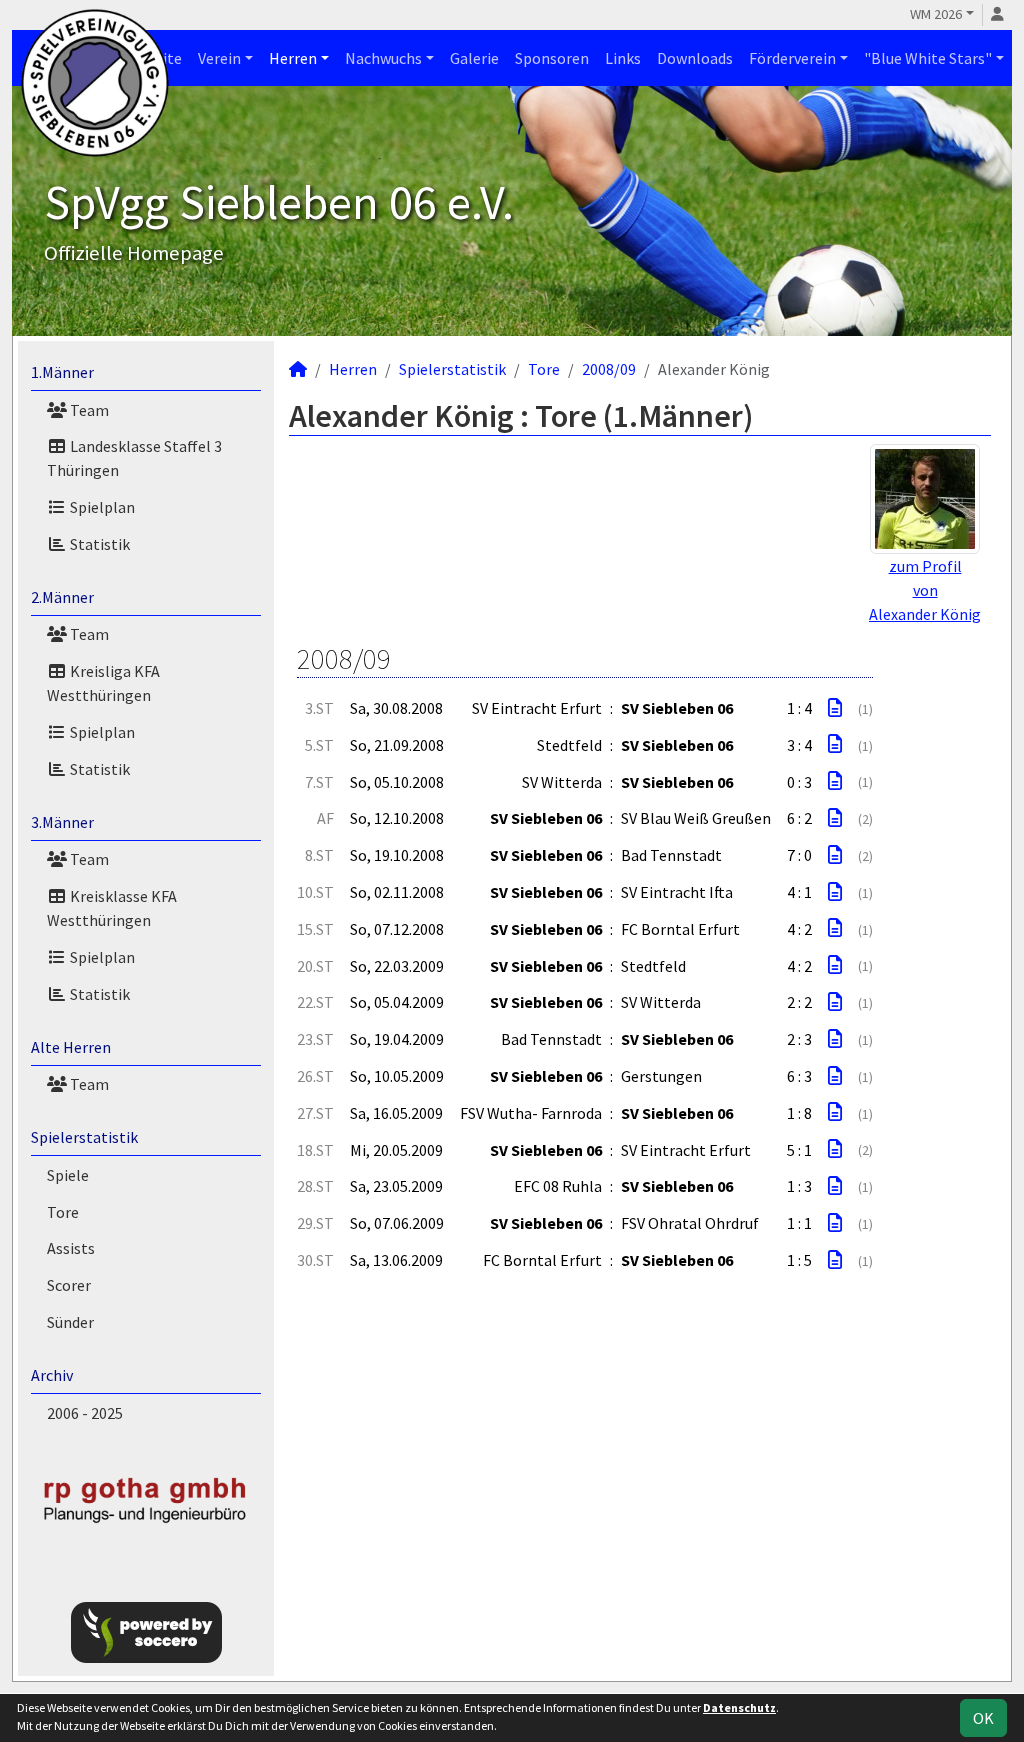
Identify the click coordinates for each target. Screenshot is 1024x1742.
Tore (63, 1212)
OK (983, 1718)
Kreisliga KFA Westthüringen (103, 683)
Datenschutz (739, 1707)
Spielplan (101, 507)
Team (88, 410)
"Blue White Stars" (928, 58)
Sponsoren (552, 58)
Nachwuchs (383, 58)
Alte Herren (71, 1047)
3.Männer (62, 822)
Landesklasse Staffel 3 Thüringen (134, 458)
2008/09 (609, 369)
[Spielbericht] (835, 708)
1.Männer (62, 372)
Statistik (98, 544)
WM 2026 (936, 14)
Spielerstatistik (84, 1137)
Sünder (70, 1322)
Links (623, 58)
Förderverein (792, 58)
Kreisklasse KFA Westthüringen (112, 908)
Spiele (68, 1175)
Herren (293, 58)
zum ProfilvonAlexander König (925, 590)
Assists (71, 1248)
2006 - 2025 (85, 1413)
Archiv (52, 1375)
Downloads (695, 58)
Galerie (474, 58)
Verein (219, 58)
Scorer (69, 1285)
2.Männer (62, 597)
